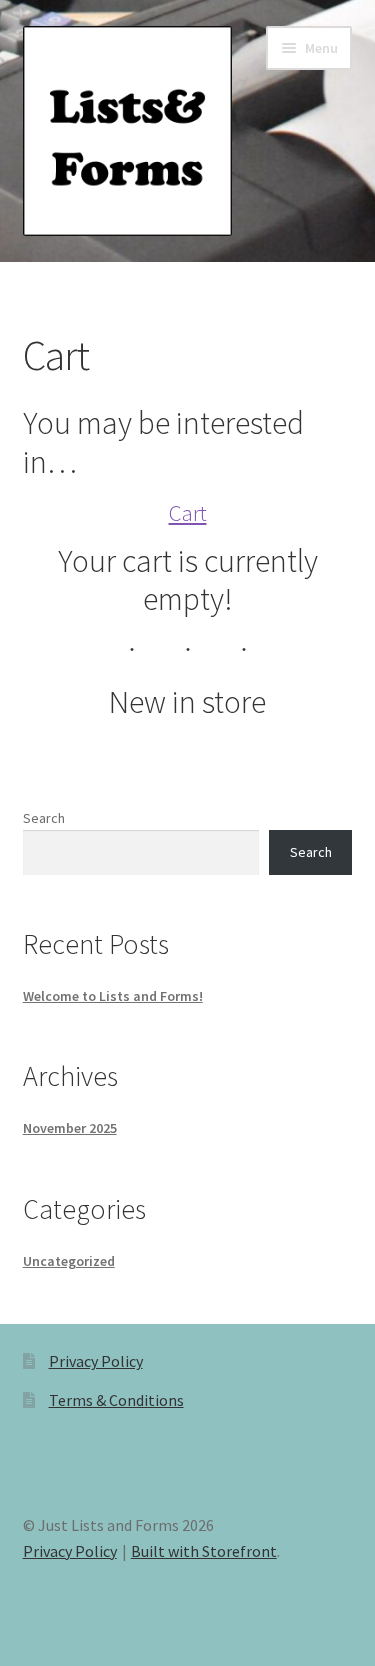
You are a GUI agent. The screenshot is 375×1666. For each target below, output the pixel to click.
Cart (188, 512)
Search (44, 818)
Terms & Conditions (116, 1400)
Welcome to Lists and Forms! (113, 996)
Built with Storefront (204, 1551)
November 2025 (70, 1128)
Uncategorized (69, 1261)
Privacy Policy (96, 1361)
